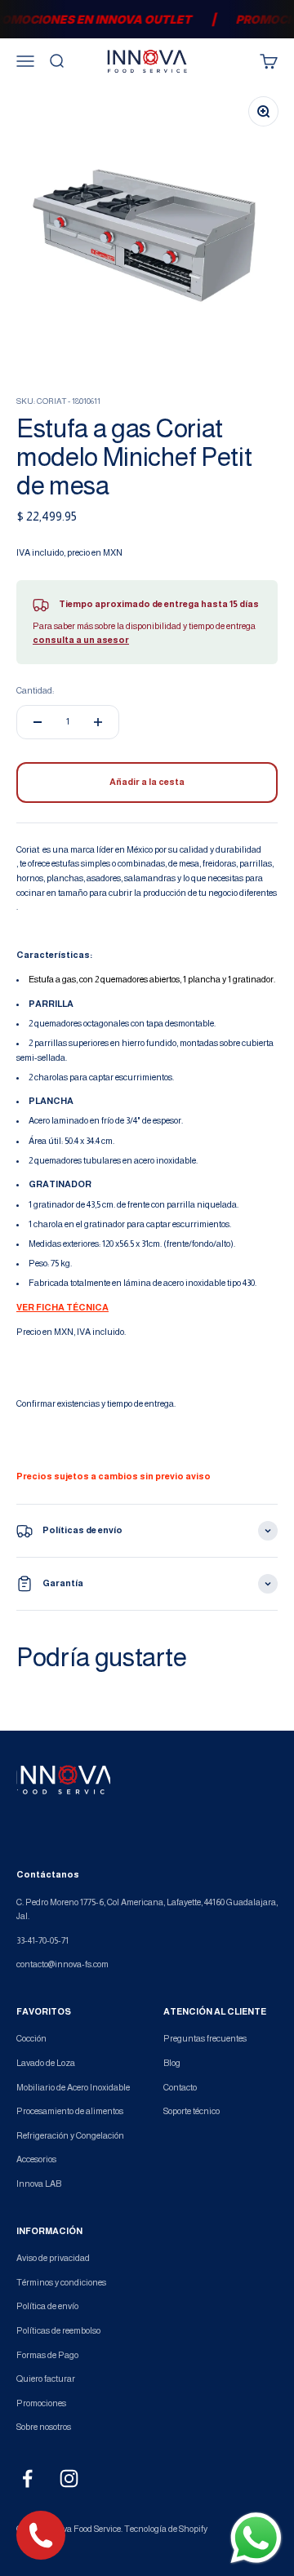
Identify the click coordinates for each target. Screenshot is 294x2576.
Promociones (41, 2403)
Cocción (31, 2038)
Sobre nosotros (44, 2427)
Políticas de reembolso (58, 2330)
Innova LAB (39, 2184)
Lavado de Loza (46, 2063)
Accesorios (36, 2159)
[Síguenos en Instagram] (69, 2478)
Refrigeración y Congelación (70, 2135)
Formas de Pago (47, 2355)
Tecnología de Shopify (166, 2529)
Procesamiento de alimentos (70, 2111)
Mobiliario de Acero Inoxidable (73, 2087)
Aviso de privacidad (53, 2258)
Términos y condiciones (61, 2282)
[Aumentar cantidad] (98, 722)
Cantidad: (35, 690)
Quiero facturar (46, 2379)
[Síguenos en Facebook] (27, 2478)
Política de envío (47, 2306)
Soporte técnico (192, 2111)
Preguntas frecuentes (205, 2038)
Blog (172, 2063)
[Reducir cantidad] (38, 722)
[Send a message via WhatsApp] (256, 2538)
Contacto (180, 2087)
